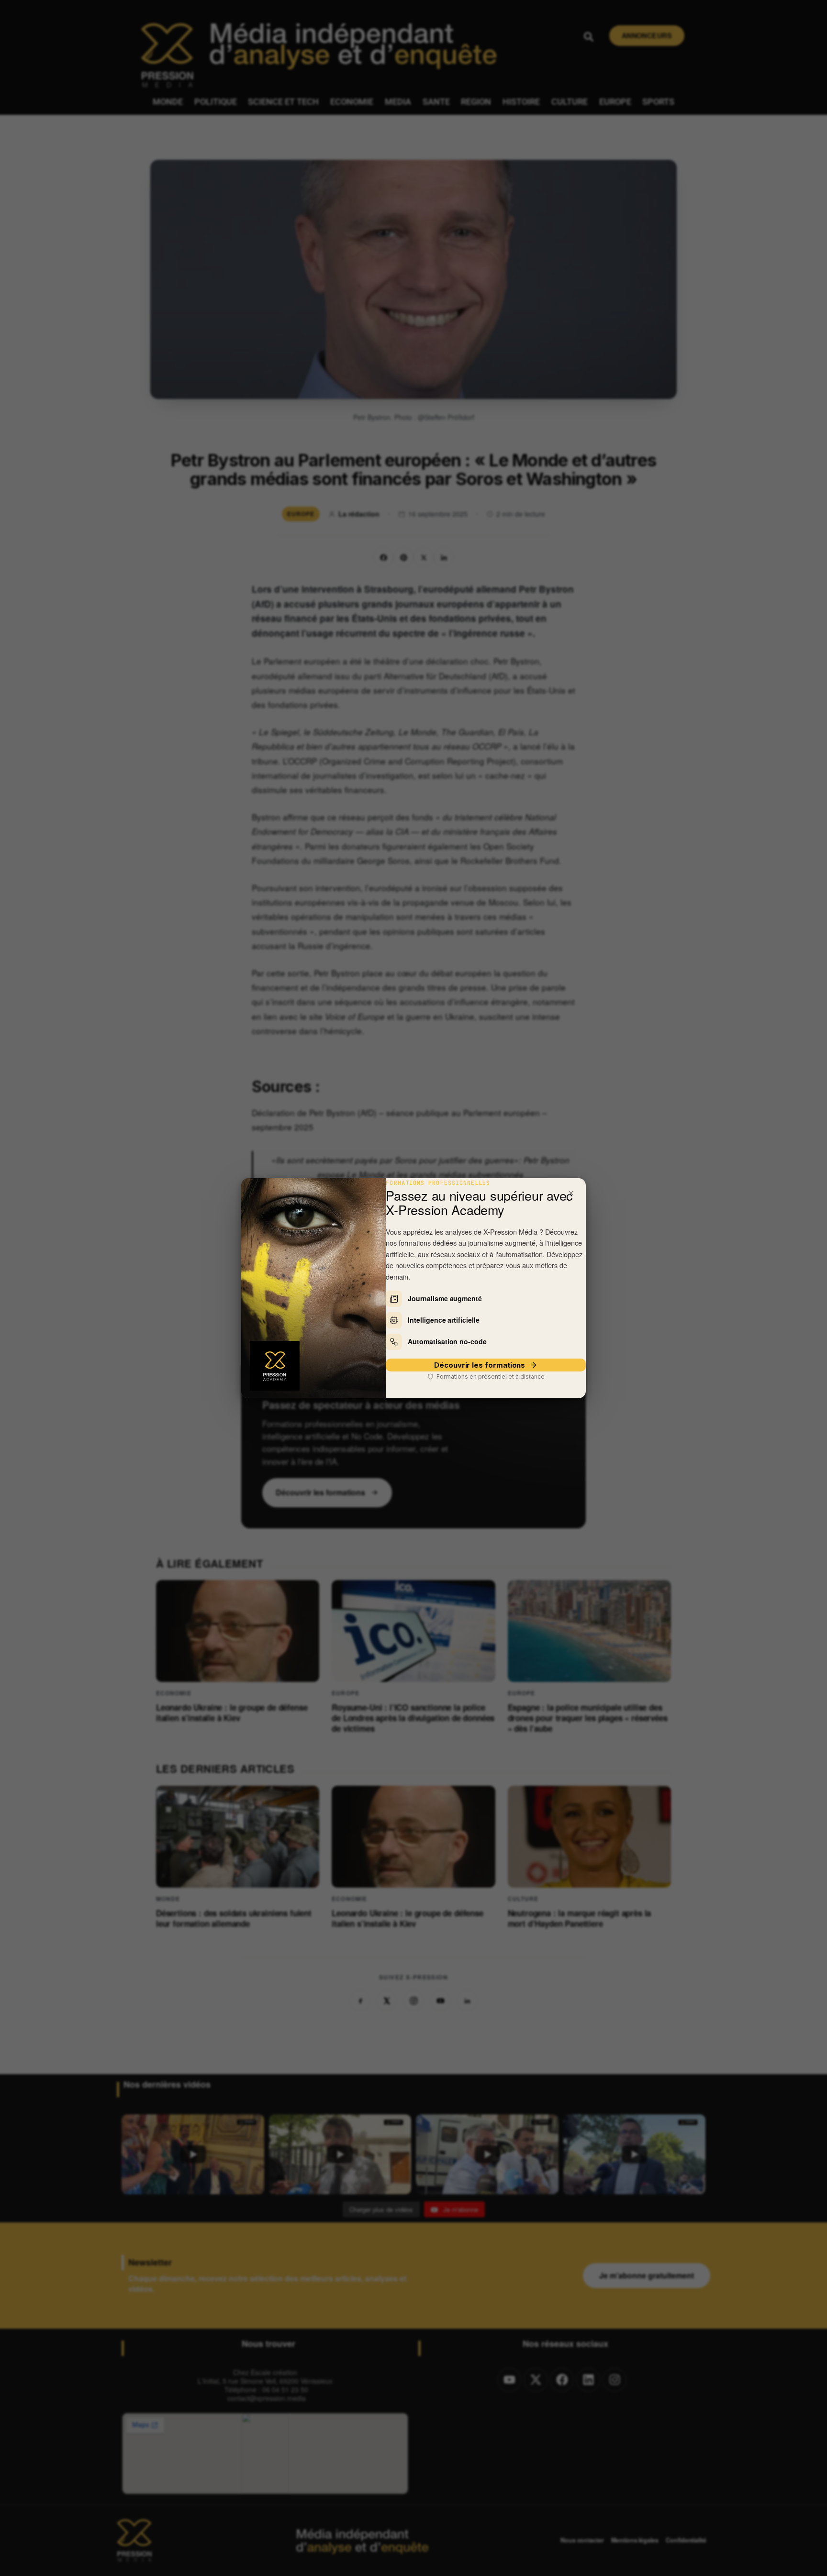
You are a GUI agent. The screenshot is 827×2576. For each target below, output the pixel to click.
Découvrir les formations (480, 1365)
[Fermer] (571, 1193)
